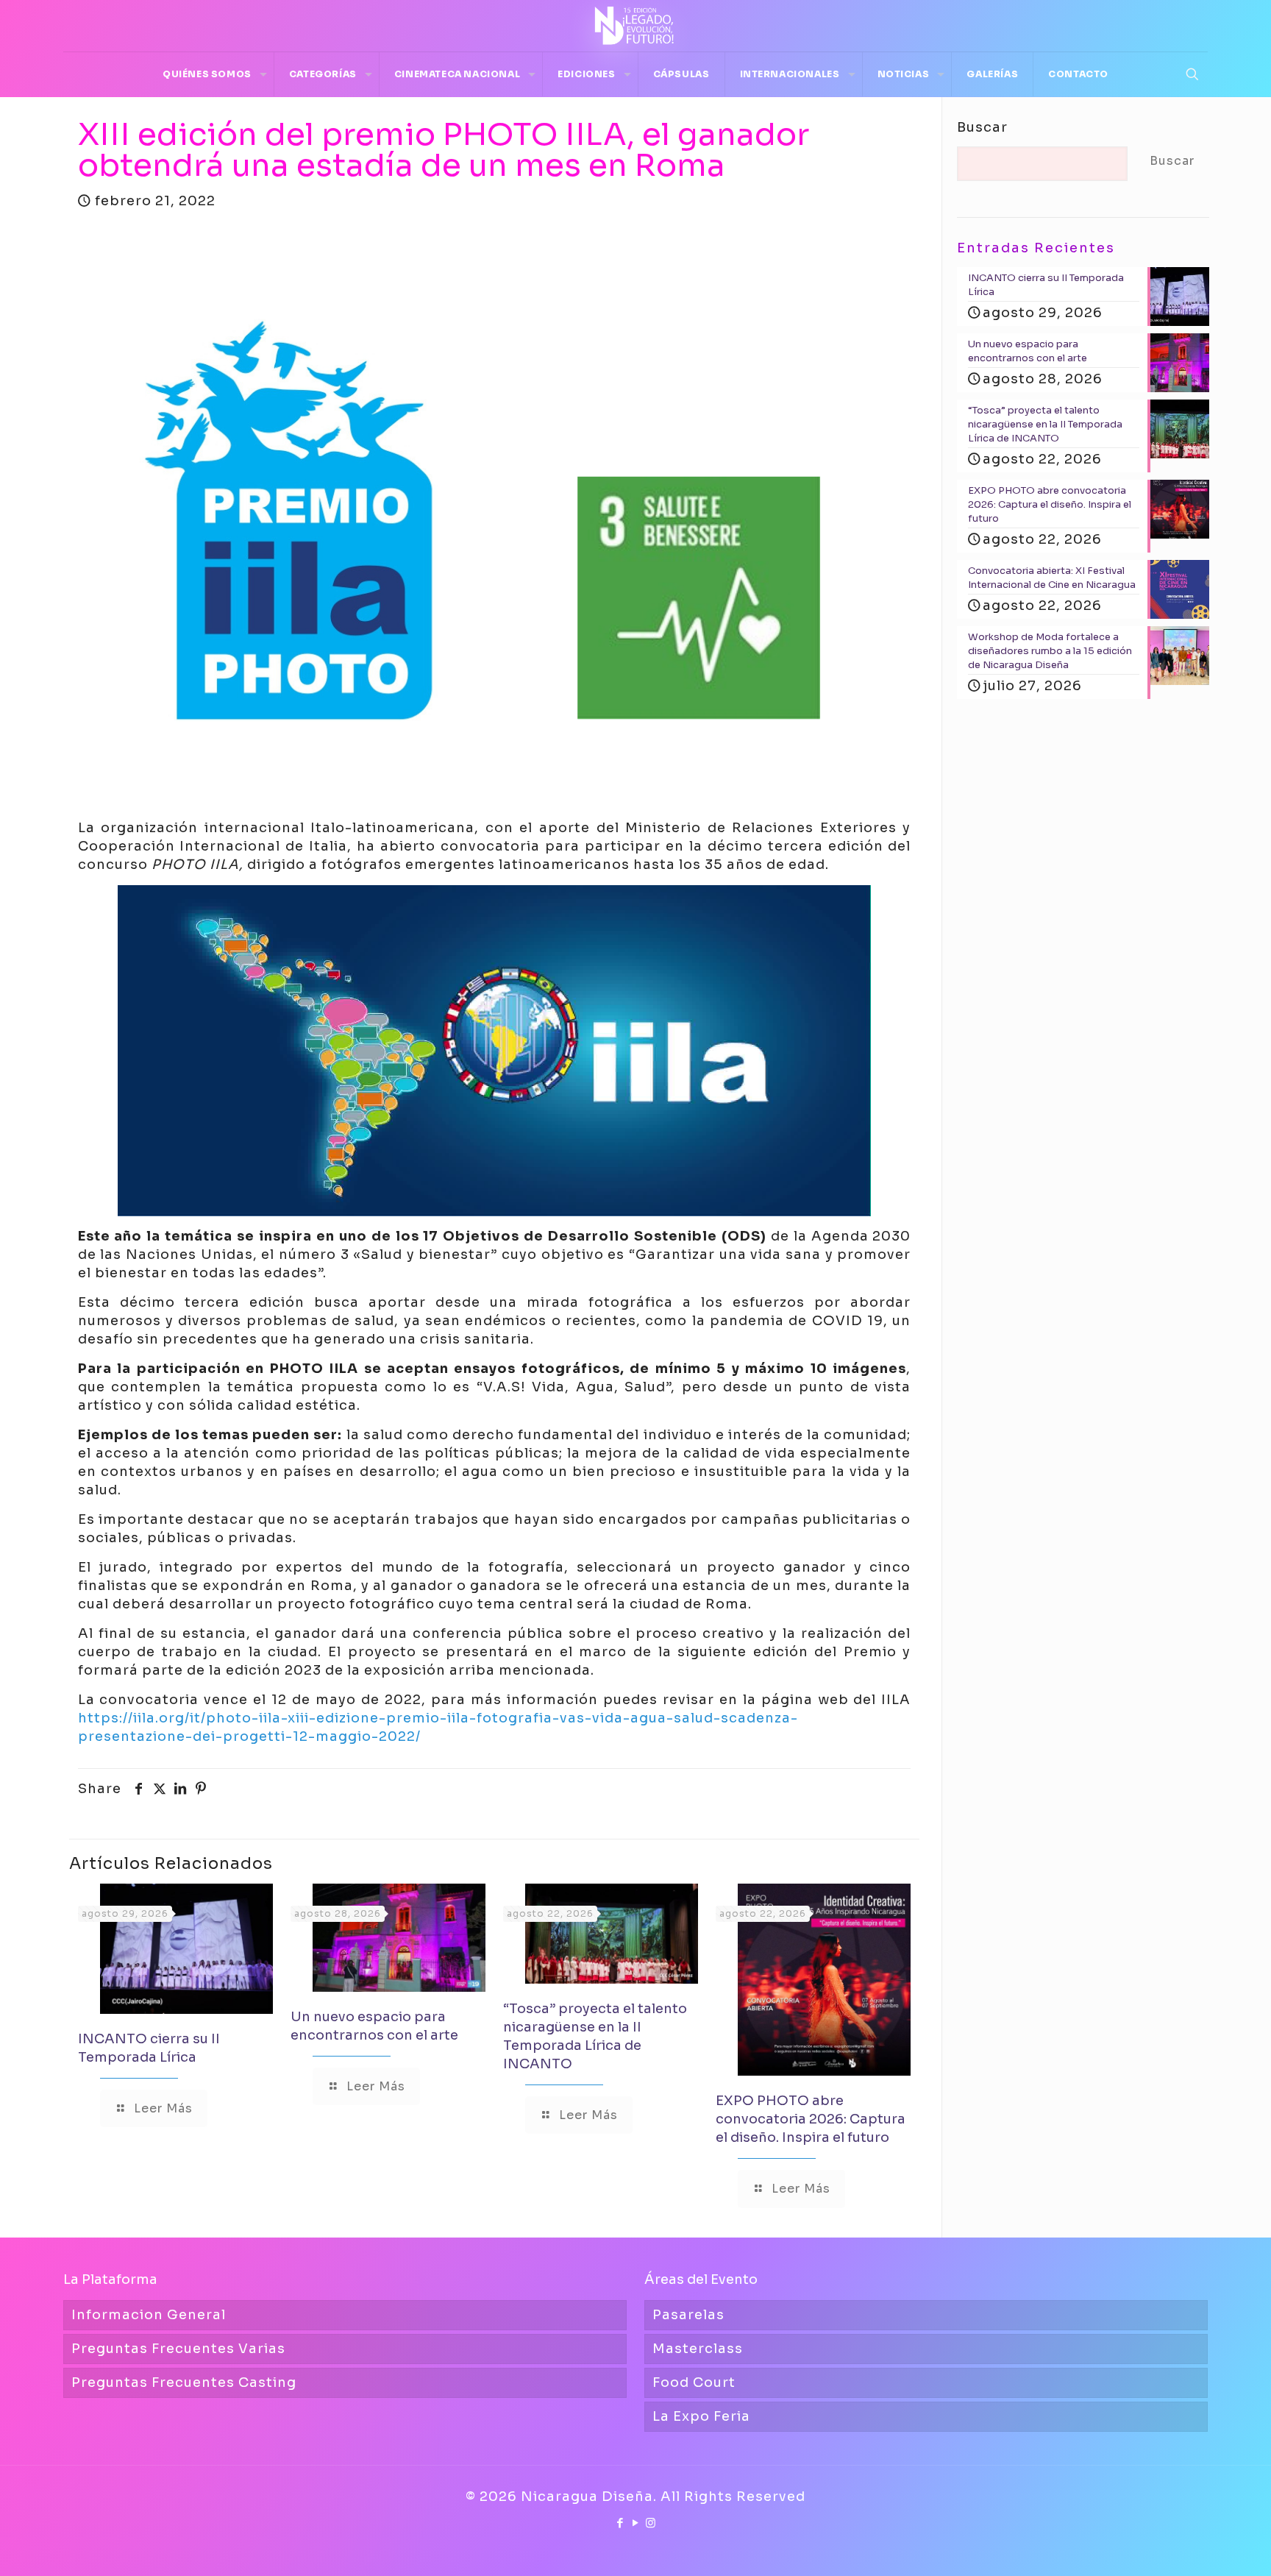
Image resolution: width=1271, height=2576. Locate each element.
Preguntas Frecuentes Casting (184, 2382)
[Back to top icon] (1200, 2546)
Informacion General (149, 2315)
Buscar (982, 127)
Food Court (694, 2382)
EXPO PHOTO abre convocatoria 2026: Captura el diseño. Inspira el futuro (811, 2119)
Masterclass (698, 2349)
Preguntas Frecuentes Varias (178, 2349)
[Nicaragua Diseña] (635, 26)
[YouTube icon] (636, 2523)
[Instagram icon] (651, 2523)
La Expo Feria (701, 2416)
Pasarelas (688, 2315)
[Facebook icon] (620, 2523)
